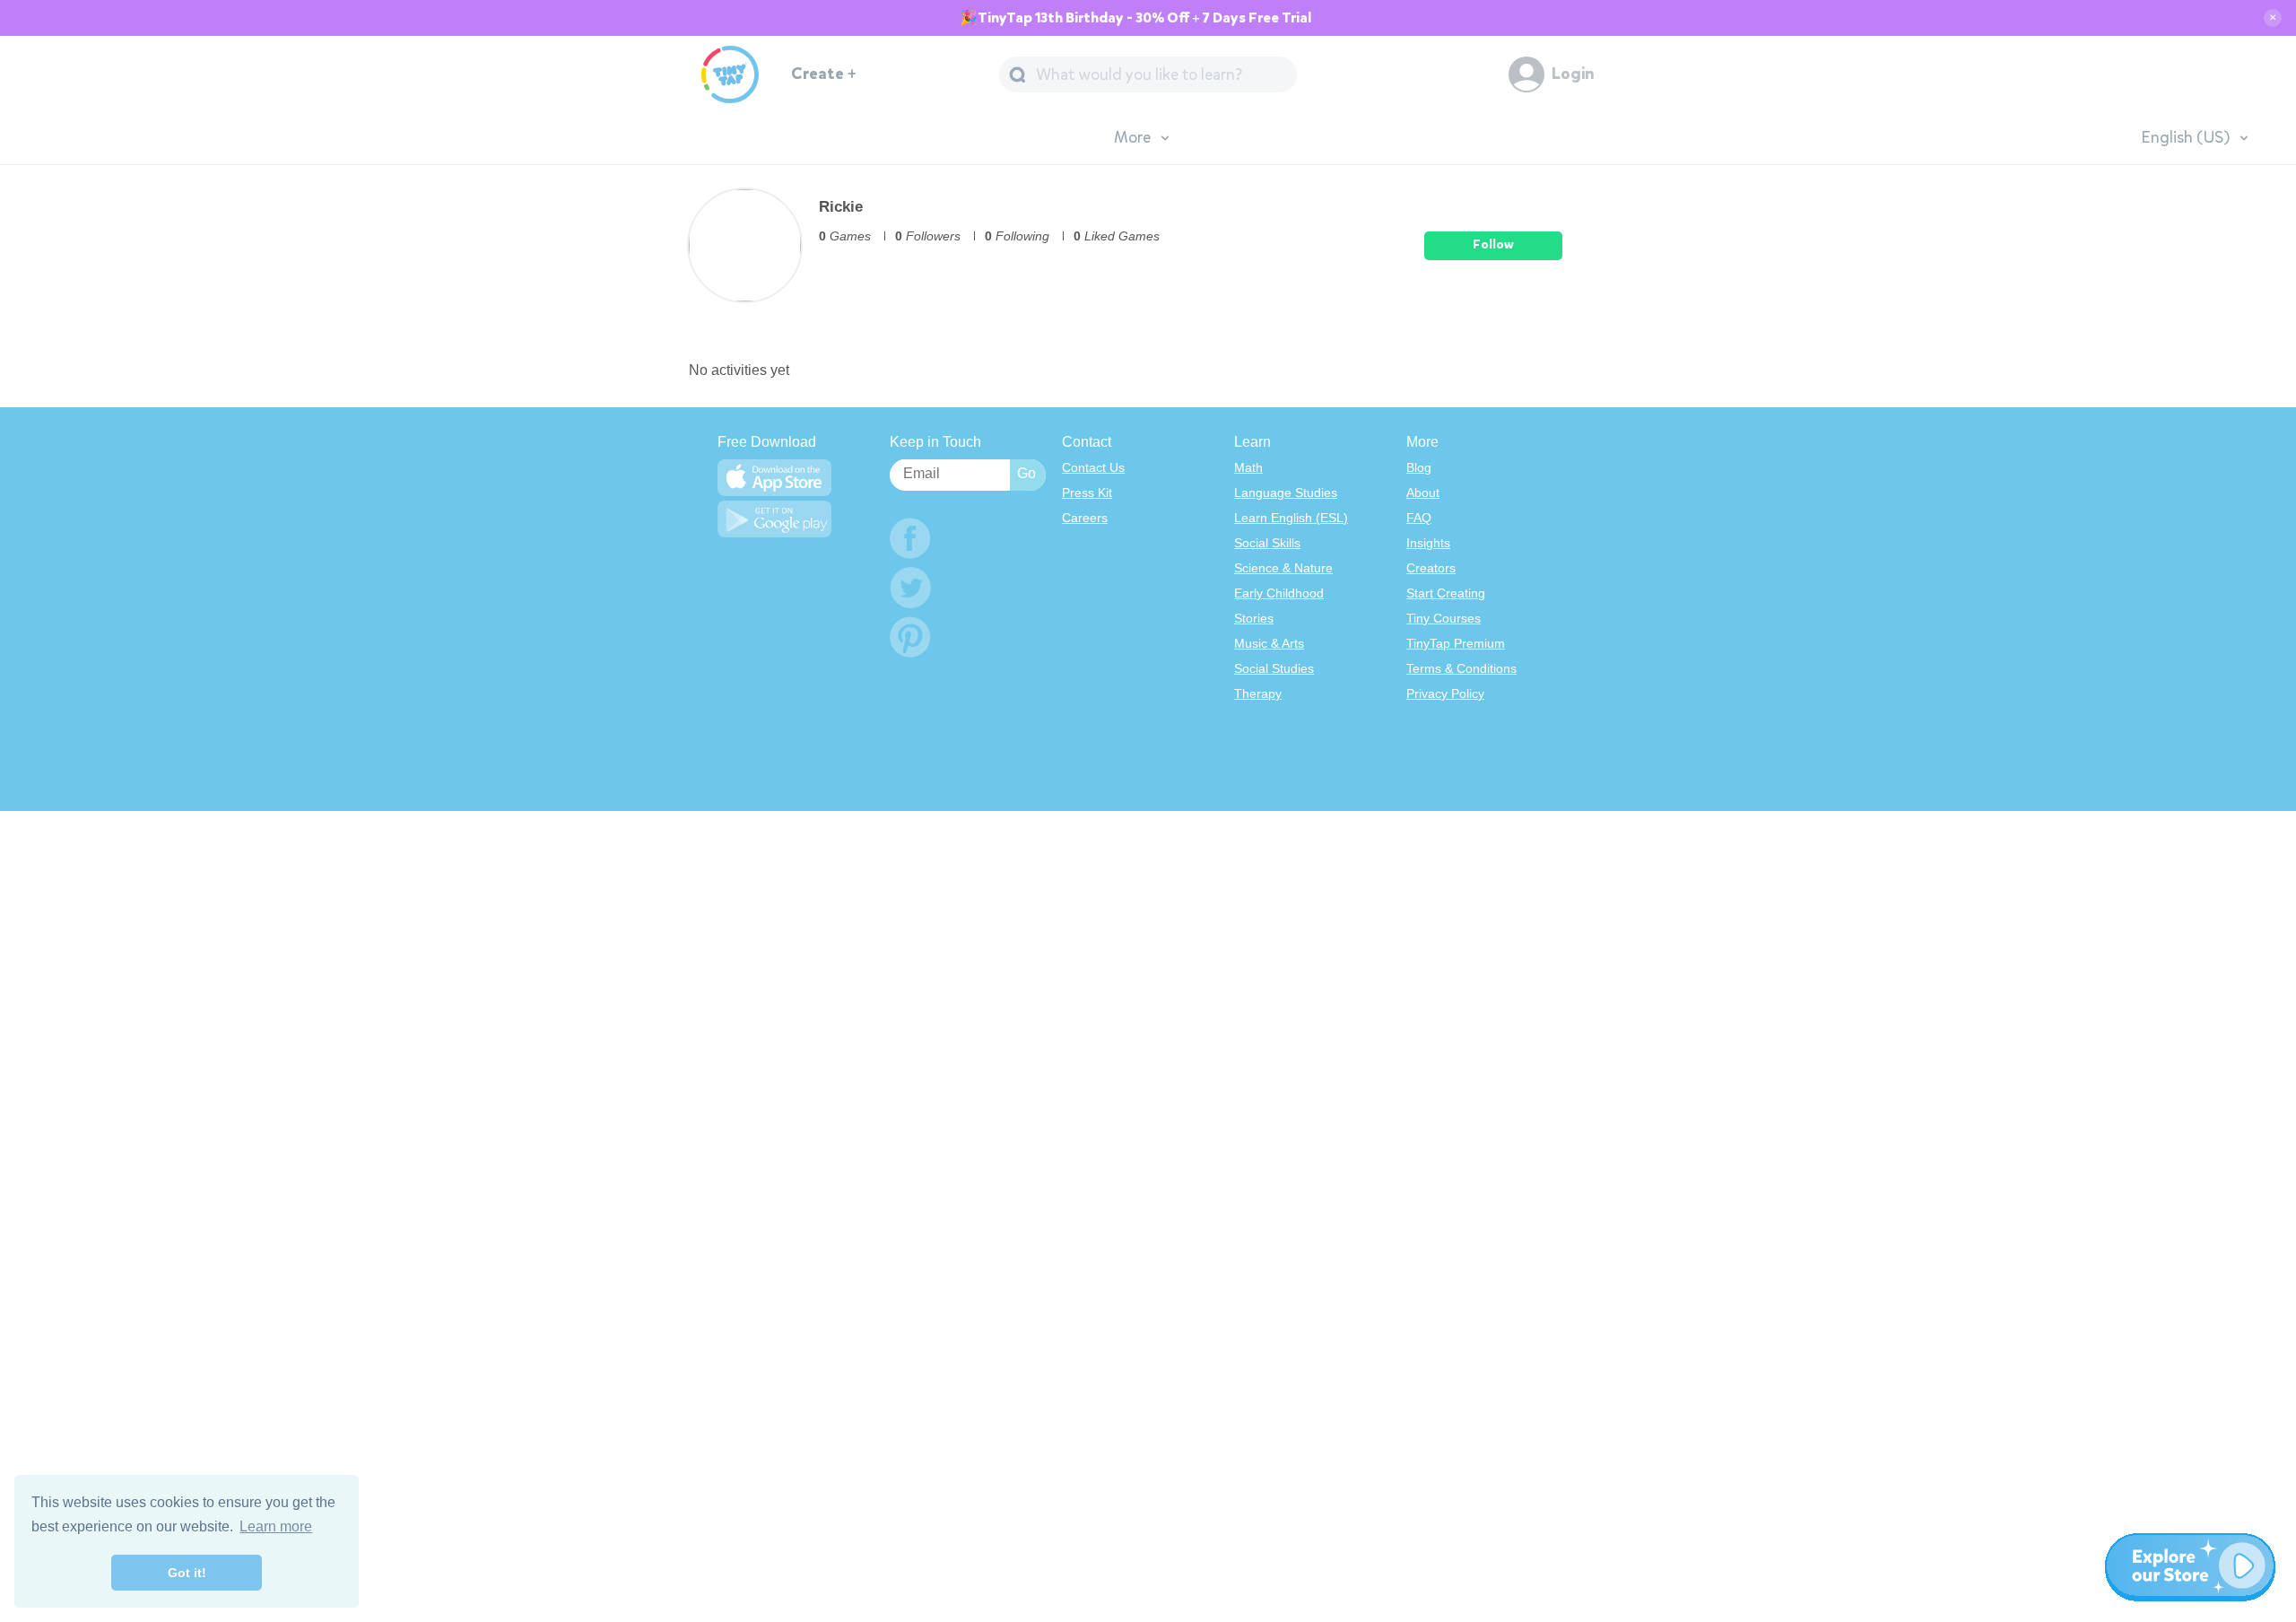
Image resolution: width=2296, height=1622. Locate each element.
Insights (1428, 543)
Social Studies (1274, 668)
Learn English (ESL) (1291, 518)
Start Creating (1446, 593)
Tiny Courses (1444, 618)
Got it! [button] (187, 1573)
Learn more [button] (276, 1526)
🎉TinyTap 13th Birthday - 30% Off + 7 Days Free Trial (1135, 18)
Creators (1431, 568)
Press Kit (1087, 493)
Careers (1085, 518)
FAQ (1419, 518)
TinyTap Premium (1456, 643)
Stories (1254, 618)
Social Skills (1267, 543)
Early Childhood (1279, 593)
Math (1248, 467)
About (1423, 493)
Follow (1493, 244)
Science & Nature (1283, 568)
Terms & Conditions (1461, 668)
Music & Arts (1269, 643)
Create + (824, 74)
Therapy (1258, 693)
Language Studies (1286, 493)
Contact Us (1093, 467)
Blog (1419, 467)
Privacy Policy (1445, 693)
